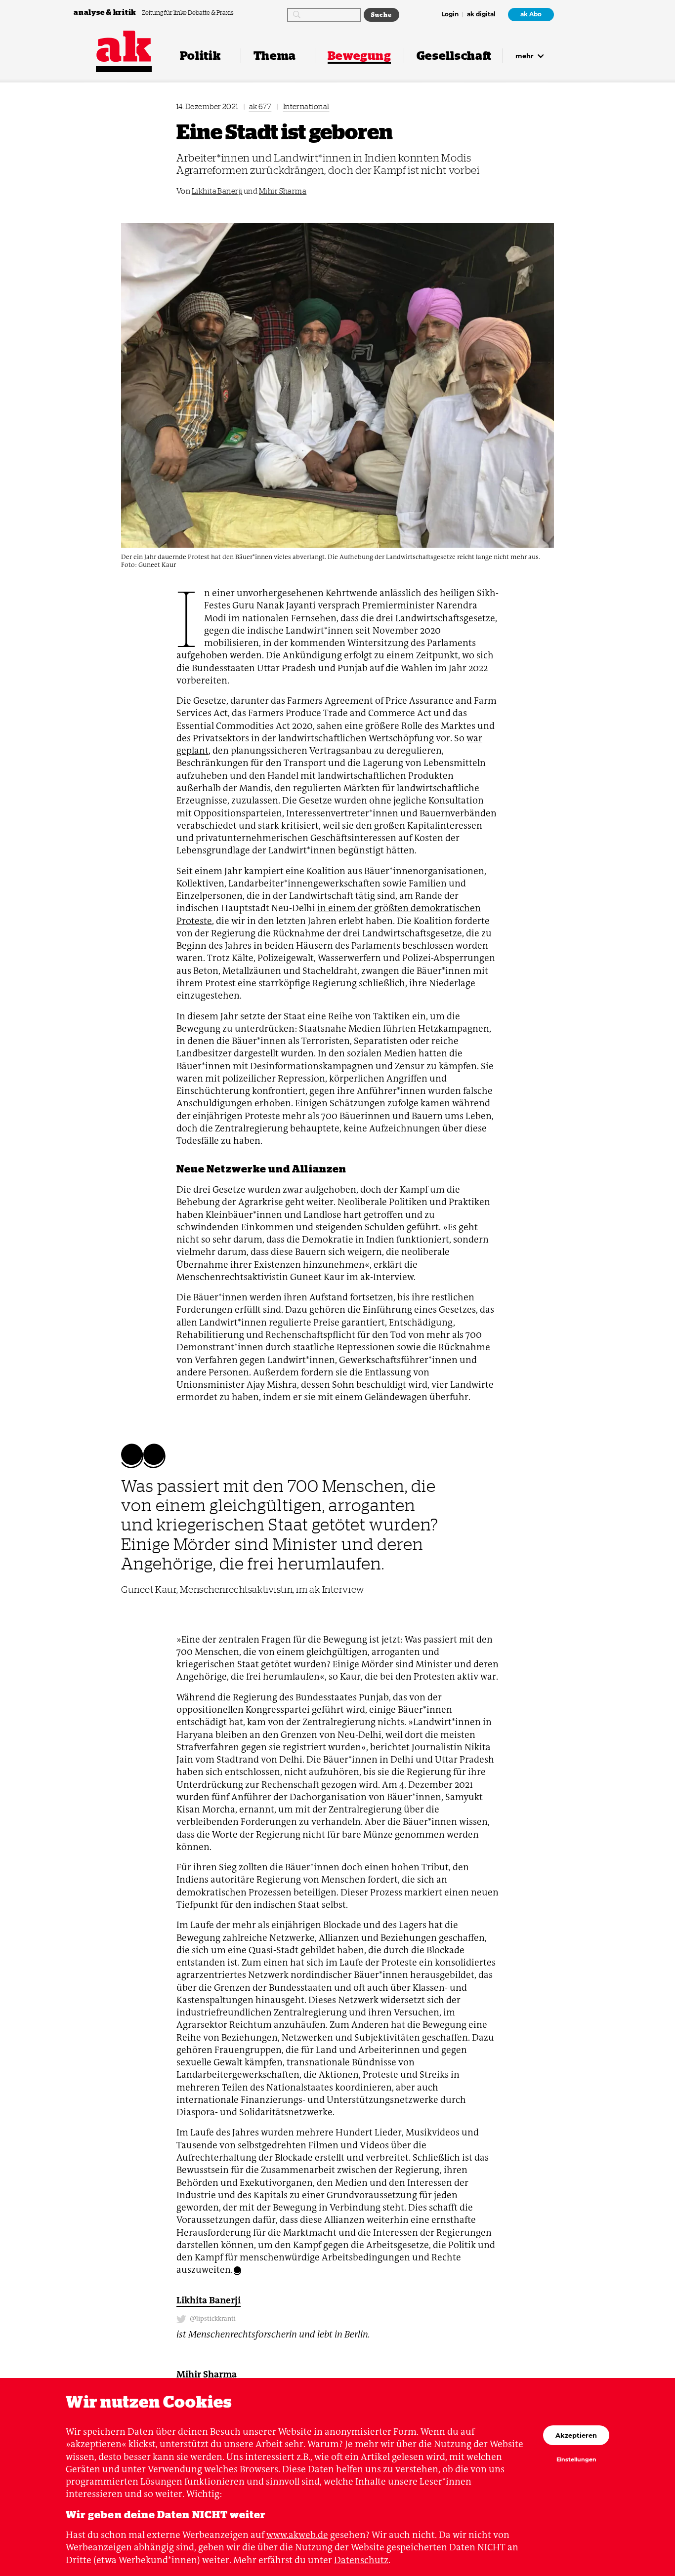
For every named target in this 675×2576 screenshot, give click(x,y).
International (306, 106)
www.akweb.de (297, 2535)
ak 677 (260, 106)
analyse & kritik (106, 12)
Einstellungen (576, 2460)
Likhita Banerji (217, 191)
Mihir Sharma (283, 191)
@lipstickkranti (212, 2318)
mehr (526, 56)
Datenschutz (361, 2560)
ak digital (481, 15)
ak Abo (531, 14)
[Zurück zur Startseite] (124, 46)
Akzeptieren (576, 2435)
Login (450, 15)
